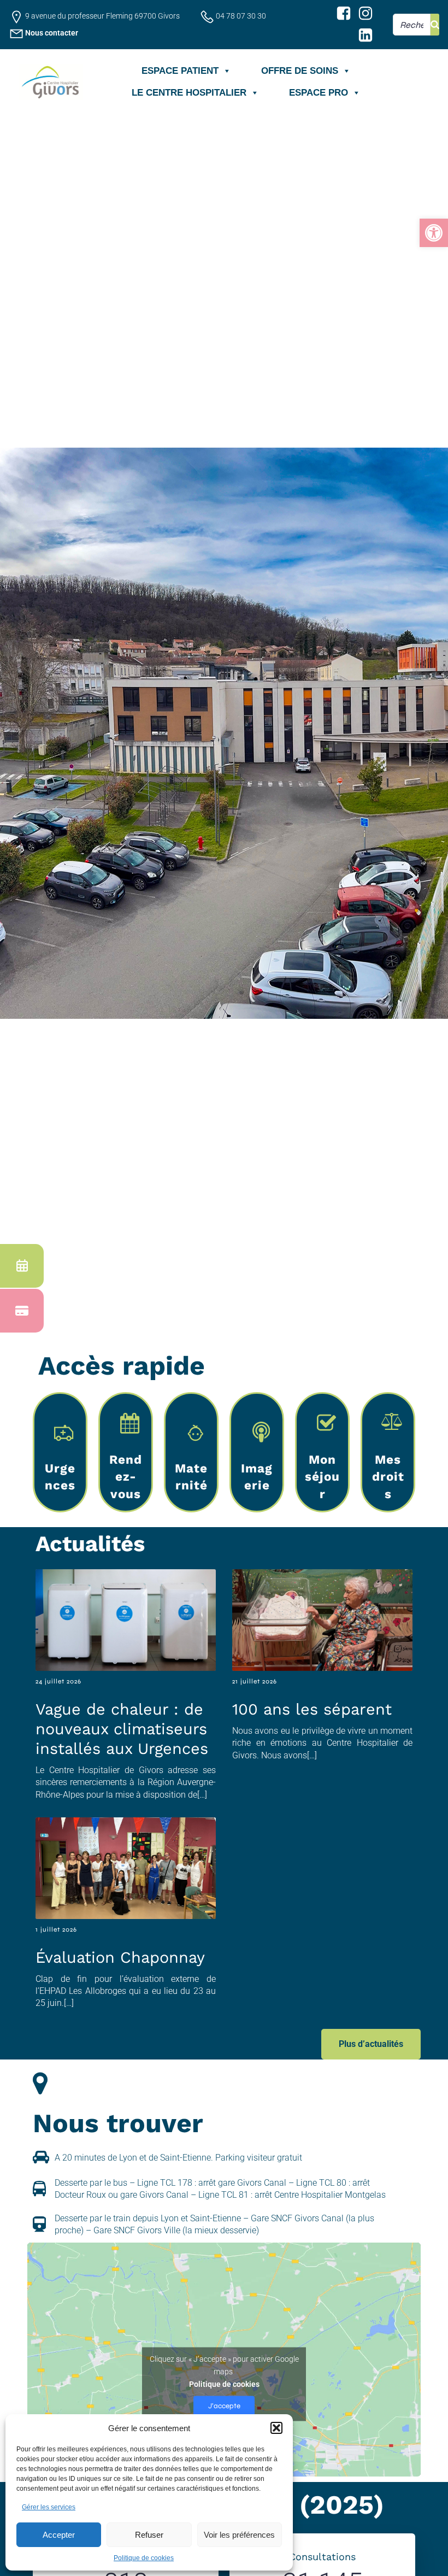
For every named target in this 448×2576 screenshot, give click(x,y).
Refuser (149, 2535)
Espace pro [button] (319, 93)
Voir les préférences (239, 2535)
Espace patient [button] (180, 71)
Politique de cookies (144, 2558)
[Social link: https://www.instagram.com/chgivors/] (366, 14)
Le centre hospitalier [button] (189, 93)
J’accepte (224, 2405)
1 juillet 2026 (56, 1929)
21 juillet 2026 (255, 1681)
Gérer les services (49, 2507)
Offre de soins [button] (300, 71)
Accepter (59, 2535)
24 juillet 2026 (58, 1681)
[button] (434, 233)
